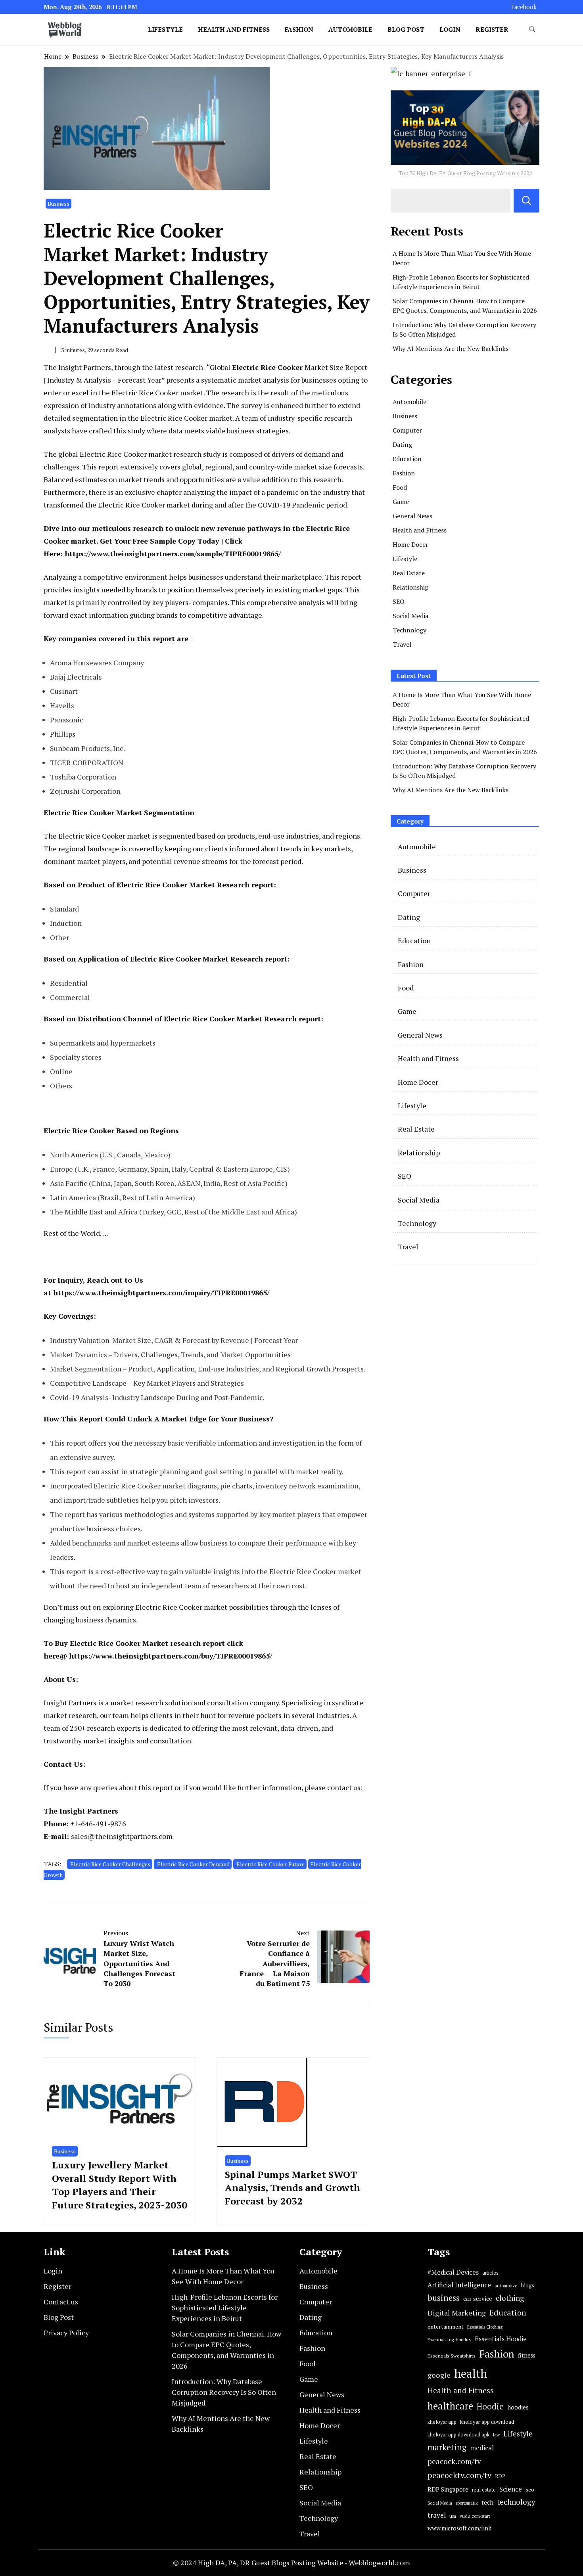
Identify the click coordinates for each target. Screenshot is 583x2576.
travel (437, 2515)
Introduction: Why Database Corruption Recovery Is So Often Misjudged (224, 2392)
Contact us (61, 2302)
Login (450, 29)
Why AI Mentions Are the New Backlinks (451, 349)
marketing (447, 2447)
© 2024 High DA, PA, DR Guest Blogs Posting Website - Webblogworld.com (291, 2563)
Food (400, 487)
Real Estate (409, 573)
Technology (409, 630)
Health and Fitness (234, 29)
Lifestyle (165, 29)
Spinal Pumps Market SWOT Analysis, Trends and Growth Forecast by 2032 (292, 2188)
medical (482, 2448)
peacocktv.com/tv (459, 2475)
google (439, 2375)
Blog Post (406, 29)
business (444, 2298)
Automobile (350, 29)
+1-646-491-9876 (98, 1823)
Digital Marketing (457, 2313)
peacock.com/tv (454, 2461)
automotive (506, 2286)
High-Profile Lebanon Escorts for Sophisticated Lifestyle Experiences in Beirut (225, 2308)
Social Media (410, 616)
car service (478, 2298)
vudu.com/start (475, 2516)
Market (281, 367)
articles (490, 2273)
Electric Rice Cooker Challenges (110, 1864)
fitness (527, 2355)
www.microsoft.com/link (459, 2528)
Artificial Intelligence (459, 2285)
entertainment (446, 2327)
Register (492, 29)
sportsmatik (467, 2503)
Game (401, 502)
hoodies (518, 2407)
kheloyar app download (487, 2422)
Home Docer (410, 544)
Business (58, 204)
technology (516, 2502)
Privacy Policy (66, 2333)
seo (530, 2490)
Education (407, 459)
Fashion (299, 29)
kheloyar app (442, 2422)
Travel (402, 644)
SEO (399, 601)
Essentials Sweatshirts (452, 2356)
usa (453, 2516)
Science (511, 2489)
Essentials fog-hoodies (449, 2339)
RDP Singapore (448, 2489)
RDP (500, 2476)
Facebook (524, 7)
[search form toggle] (532, 30)
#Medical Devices (453, 2272)
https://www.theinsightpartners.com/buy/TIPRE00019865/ (171, 1656)
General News (412, 516)
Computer (407, 430)
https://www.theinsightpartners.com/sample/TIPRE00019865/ (173, 554)
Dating (402, 444)
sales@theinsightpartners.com (122, 1836)
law (496, 2435)
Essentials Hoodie (501, 2339)
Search (526, 201)
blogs (528, 2285)
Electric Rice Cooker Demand (193, 1864)
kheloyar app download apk (458, 2435)
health (471, 2373)
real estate (484, 2490)
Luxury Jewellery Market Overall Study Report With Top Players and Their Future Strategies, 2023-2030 (120, 2185)
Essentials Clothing (485, 2327)
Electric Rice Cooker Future (270, 1864)
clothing (510, 2298)
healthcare (450, 2406)
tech (487, 2502)
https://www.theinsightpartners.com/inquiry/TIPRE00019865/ (161, 1293)
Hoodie (490, 2407)
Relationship (411, 587)
